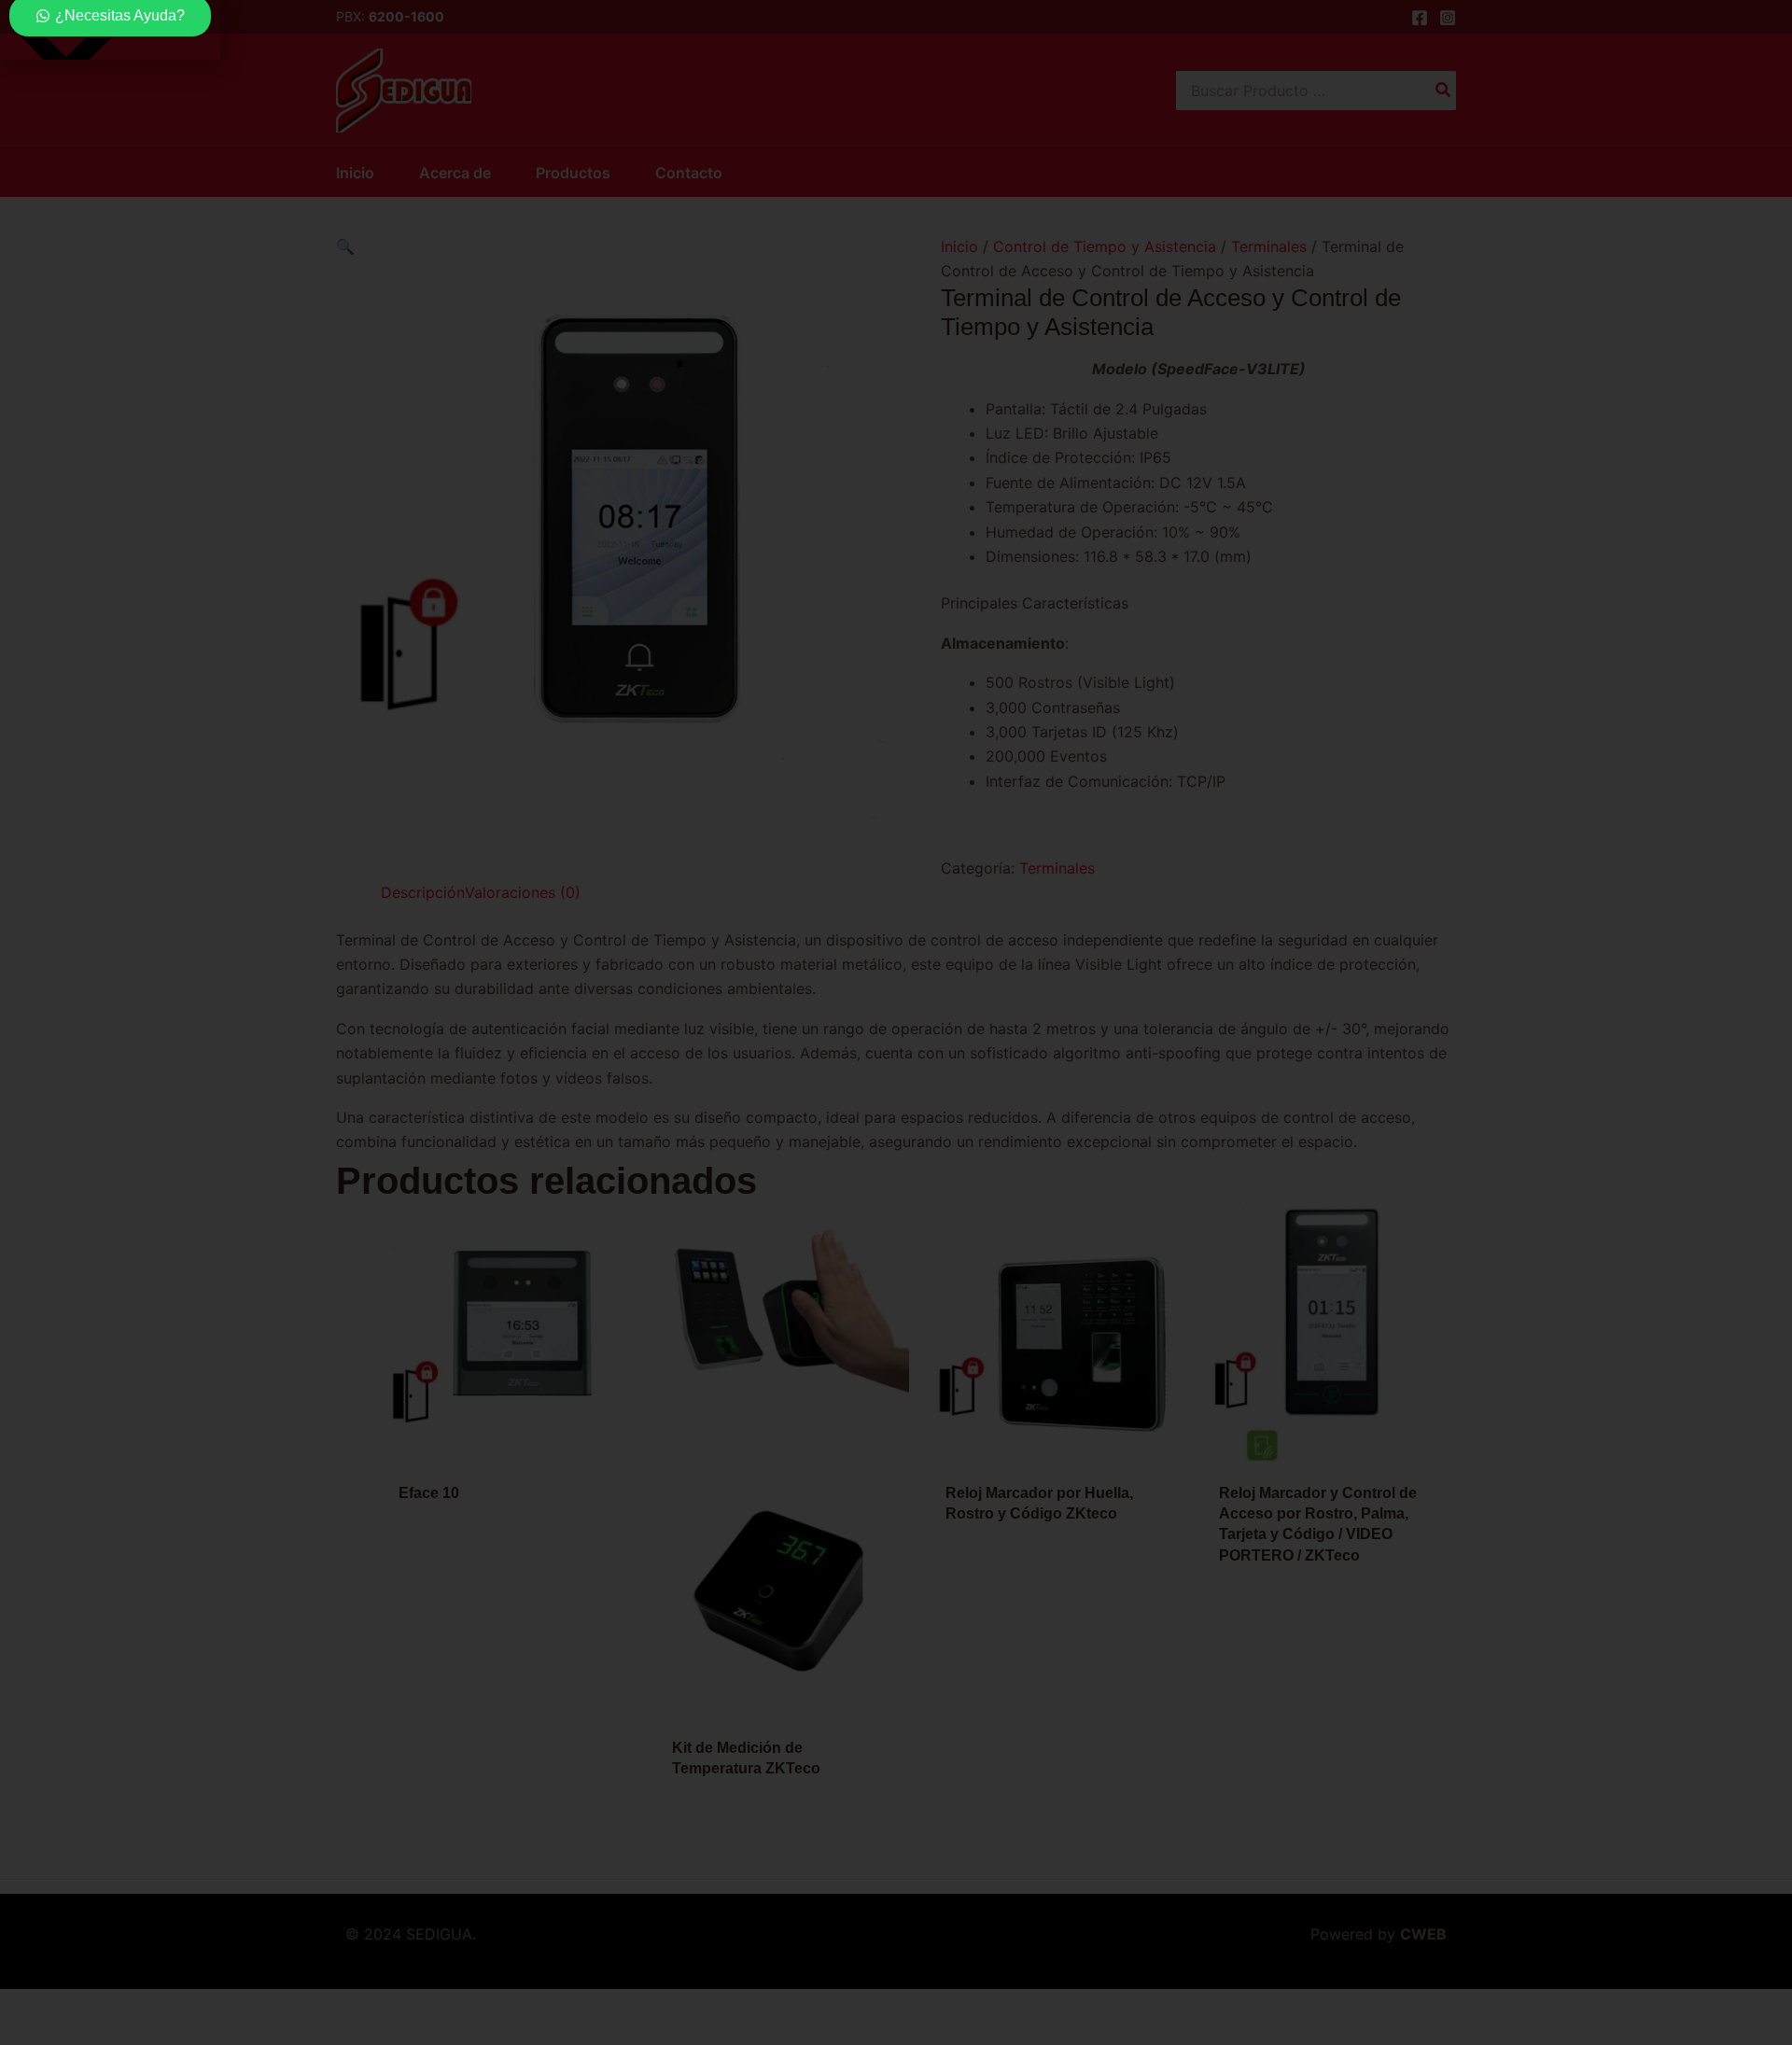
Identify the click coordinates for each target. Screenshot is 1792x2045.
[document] (896, 1022)
